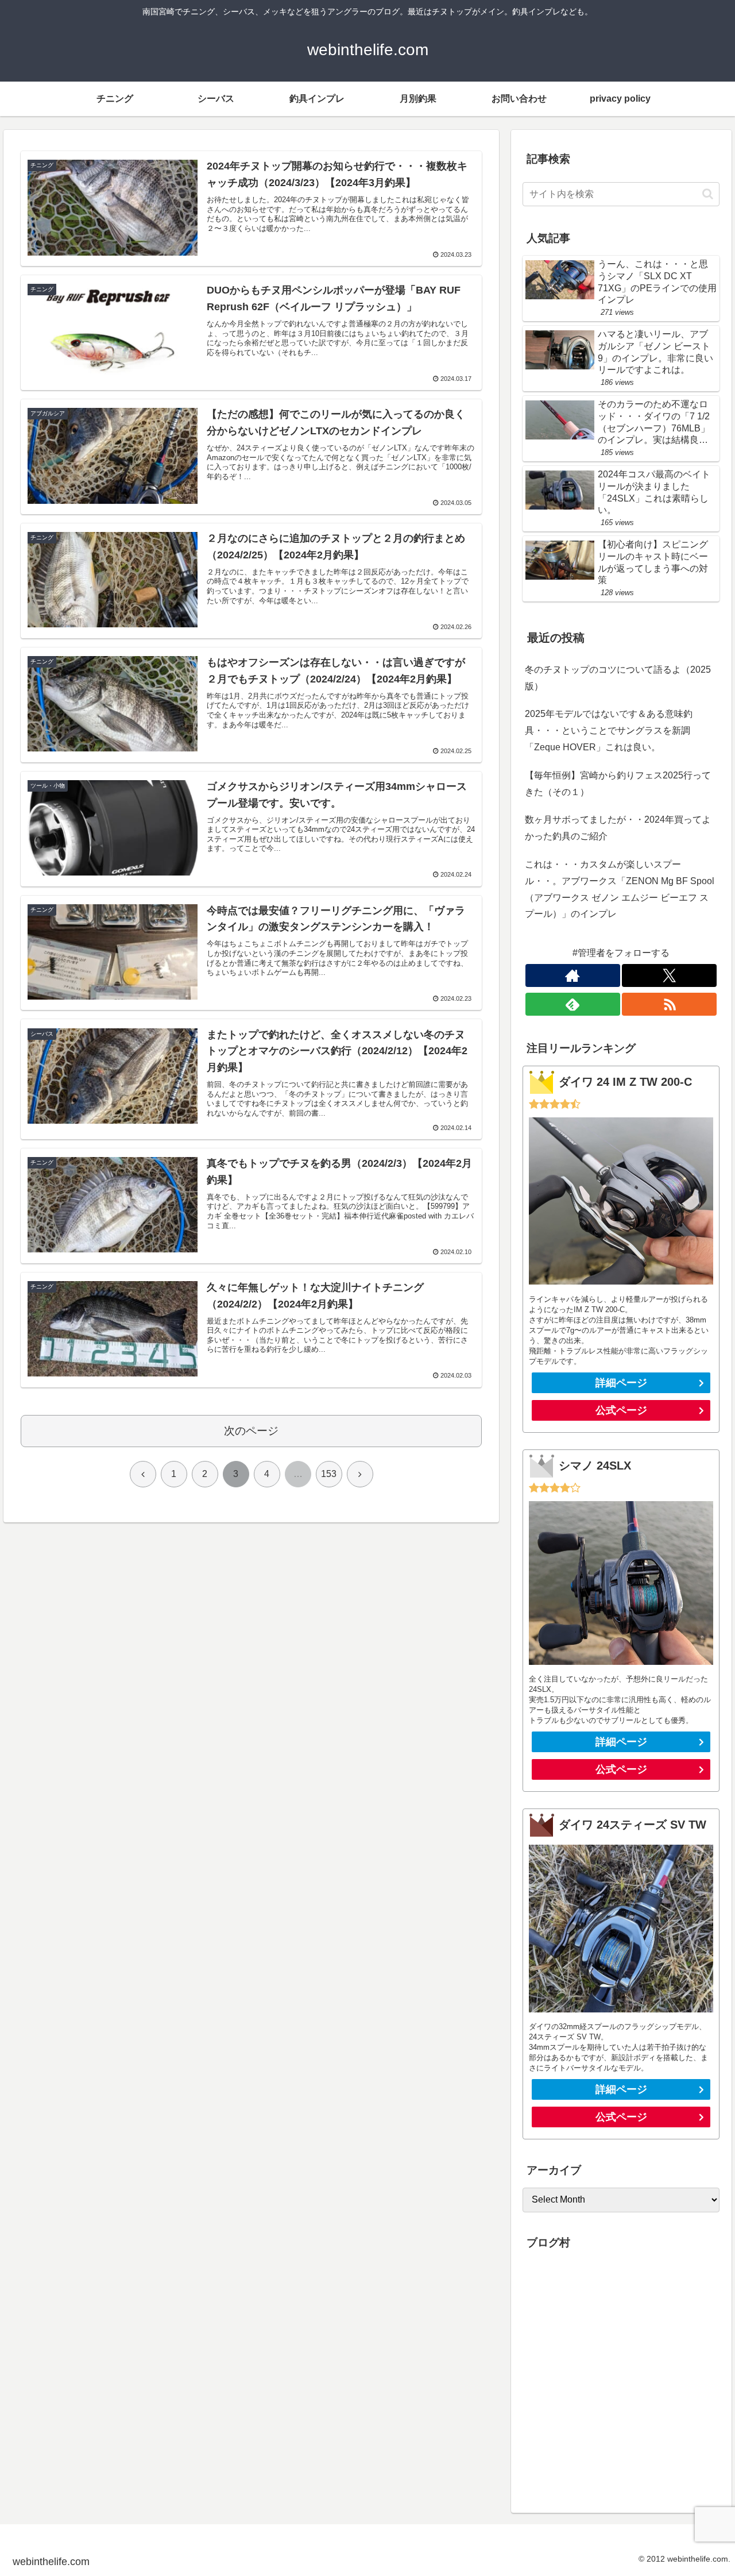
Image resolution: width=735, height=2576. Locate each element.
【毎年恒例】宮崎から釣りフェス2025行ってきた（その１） (618, 784)
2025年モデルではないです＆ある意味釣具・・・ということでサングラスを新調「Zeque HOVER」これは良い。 (609, 730)
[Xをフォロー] (669, 976)
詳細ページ (621, 1383)
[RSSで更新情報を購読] (669, 1005)
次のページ (251, 1431)
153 (329, 1474)
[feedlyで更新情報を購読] (573, 1005)
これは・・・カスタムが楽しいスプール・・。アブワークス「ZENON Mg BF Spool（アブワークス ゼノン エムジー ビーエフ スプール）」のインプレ (620, 889)
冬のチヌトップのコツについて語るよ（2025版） (618, 678)
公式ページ (621, 1410)
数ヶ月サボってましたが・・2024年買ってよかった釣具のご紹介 (618, 828)
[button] (708, 194)
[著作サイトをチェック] (573, 976)
